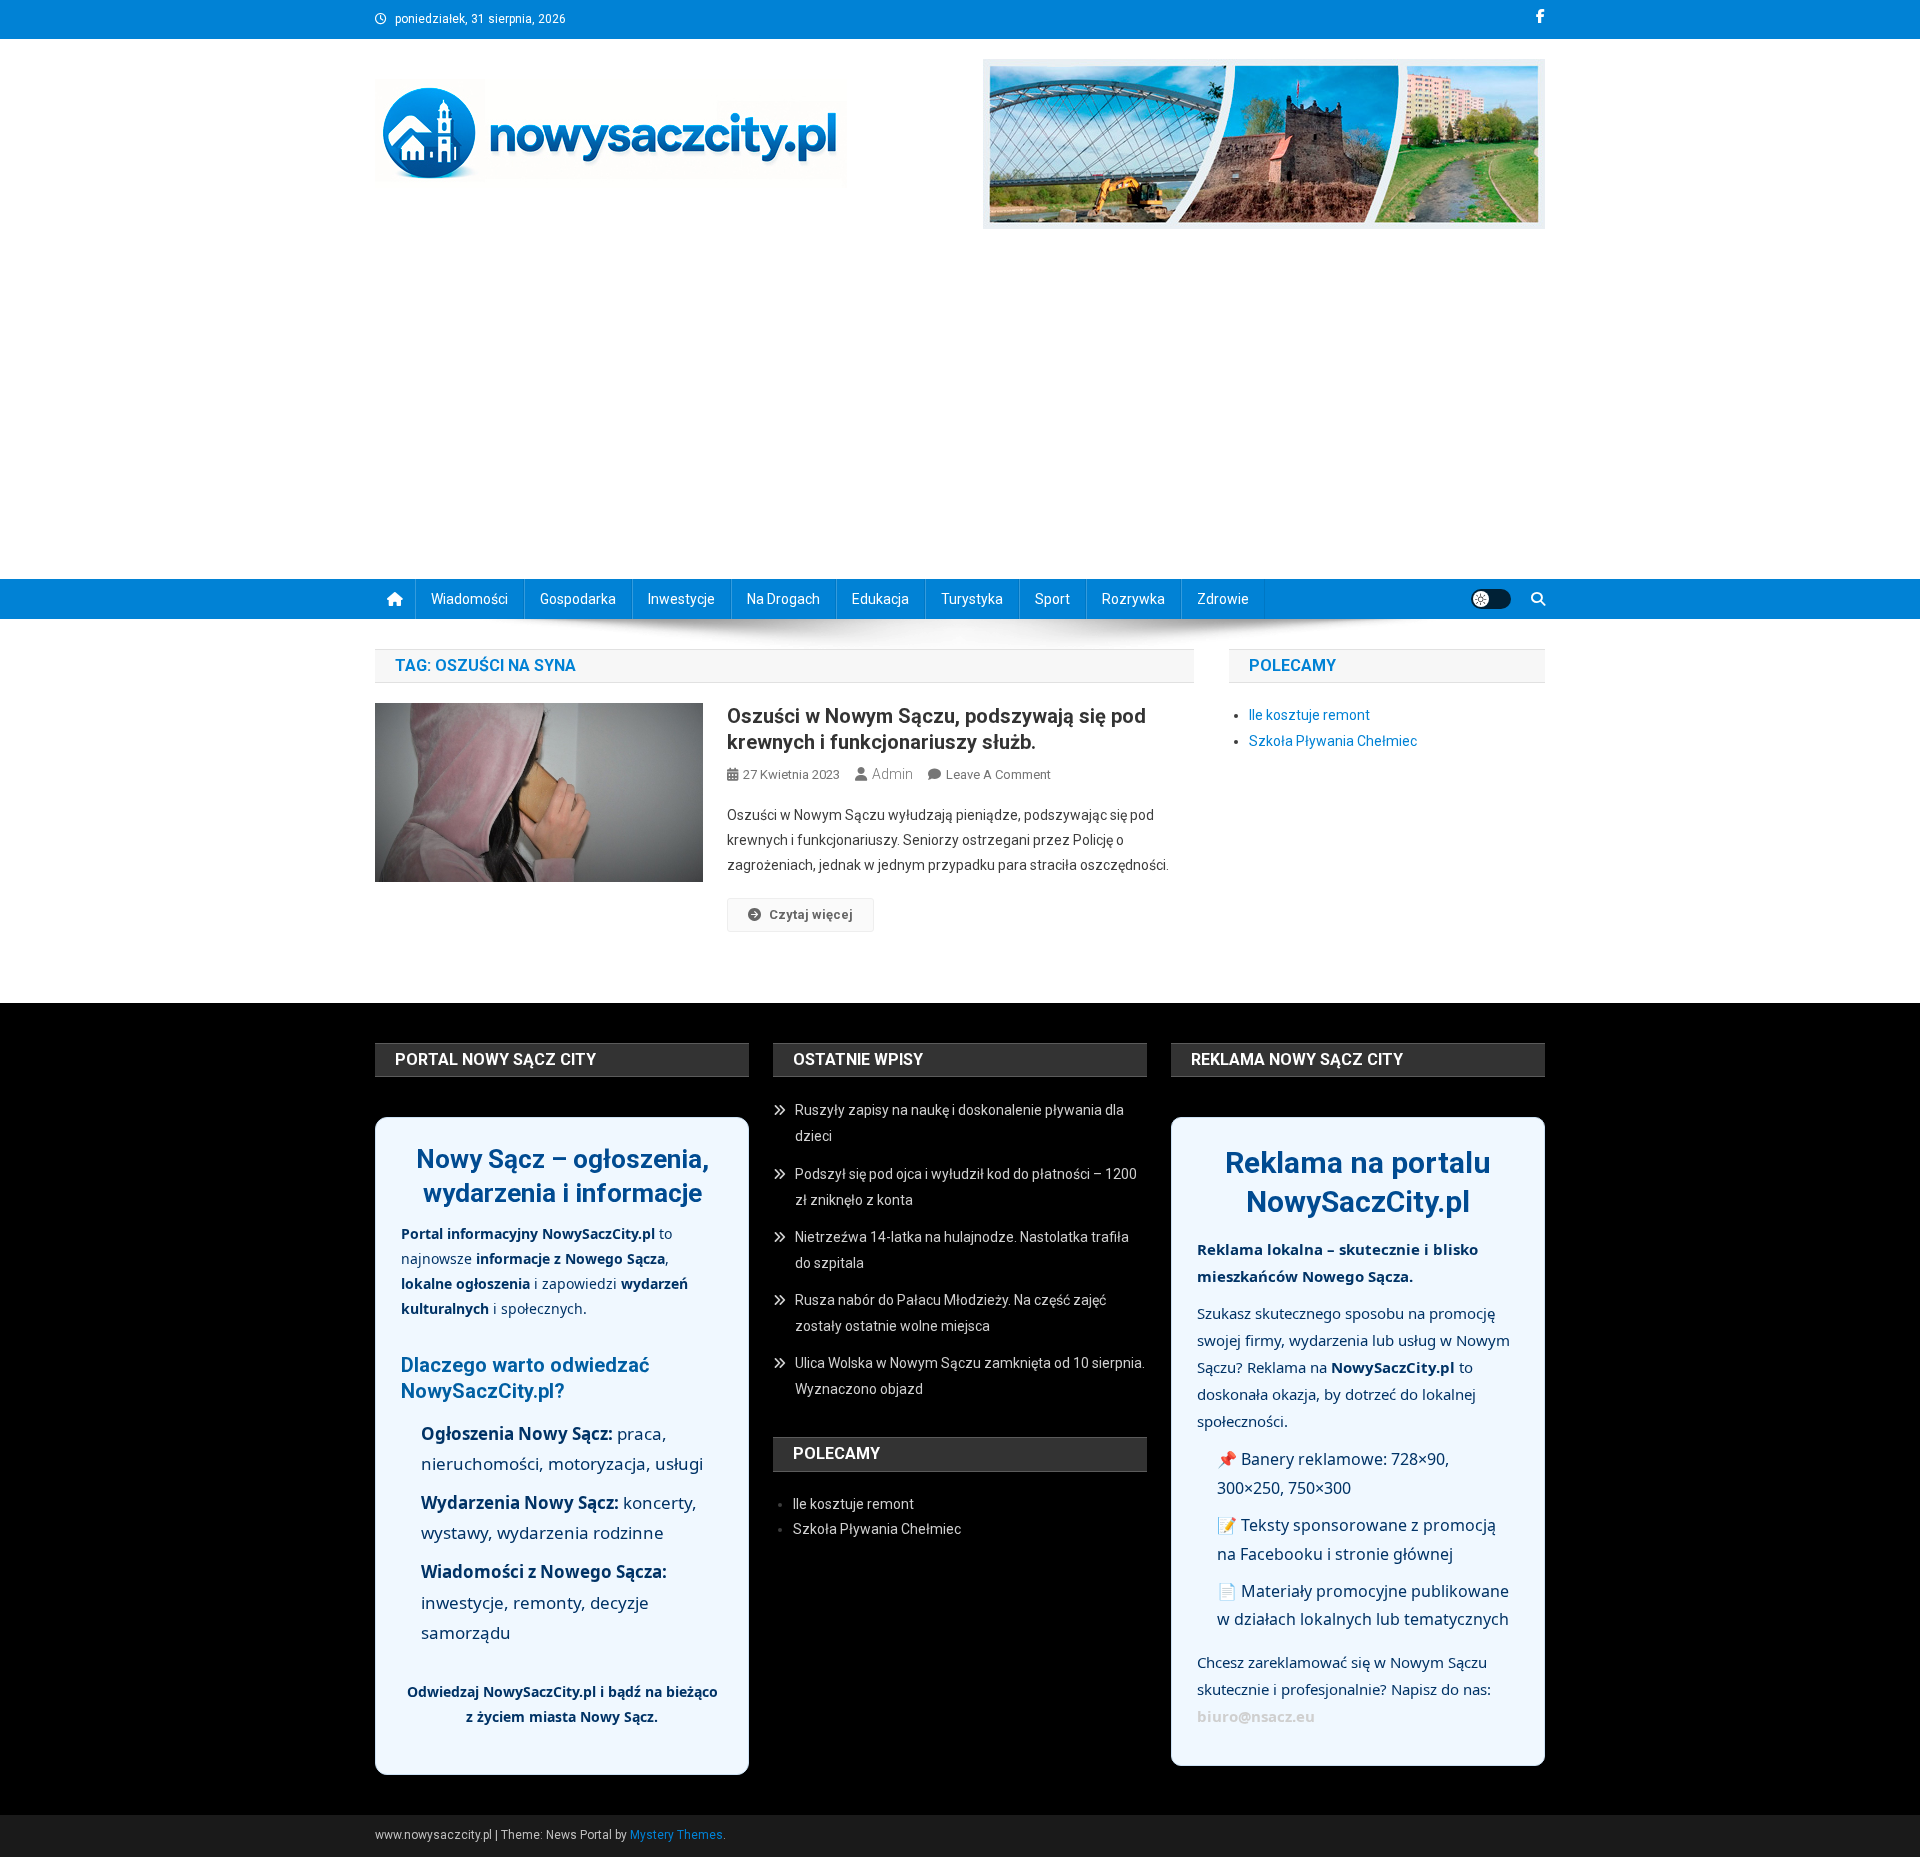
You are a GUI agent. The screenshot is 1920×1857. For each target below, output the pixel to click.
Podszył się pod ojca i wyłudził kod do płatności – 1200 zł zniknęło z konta (966, 1187)
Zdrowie (1223, 599)
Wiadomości (469, 599)
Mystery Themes (676, 1835)
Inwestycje (681, 599)
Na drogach (783, 599)
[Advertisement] (960, 409)
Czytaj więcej (811, 914)
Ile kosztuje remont (1309, 715)
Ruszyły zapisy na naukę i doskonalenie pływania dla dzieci (959, 1123)
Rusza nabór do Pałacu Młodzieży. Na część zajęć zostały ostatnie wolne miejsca (950, 1313)
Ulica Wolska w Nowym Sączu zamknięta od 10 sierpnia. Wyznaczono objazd (970, 1376)
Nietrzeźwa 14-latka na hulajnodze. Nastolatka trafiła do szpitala (962, 1250)
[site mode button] (1491, 599)
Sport (1052, 599)
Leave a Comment (998, 774)
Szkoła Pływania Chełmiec (1333, 741)
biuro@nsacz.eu (1256, 1716)
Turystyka (972, 599)
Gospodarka (578, 599)
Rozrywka (1133, 599)
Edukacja (880, 599)
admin (892, 774)
